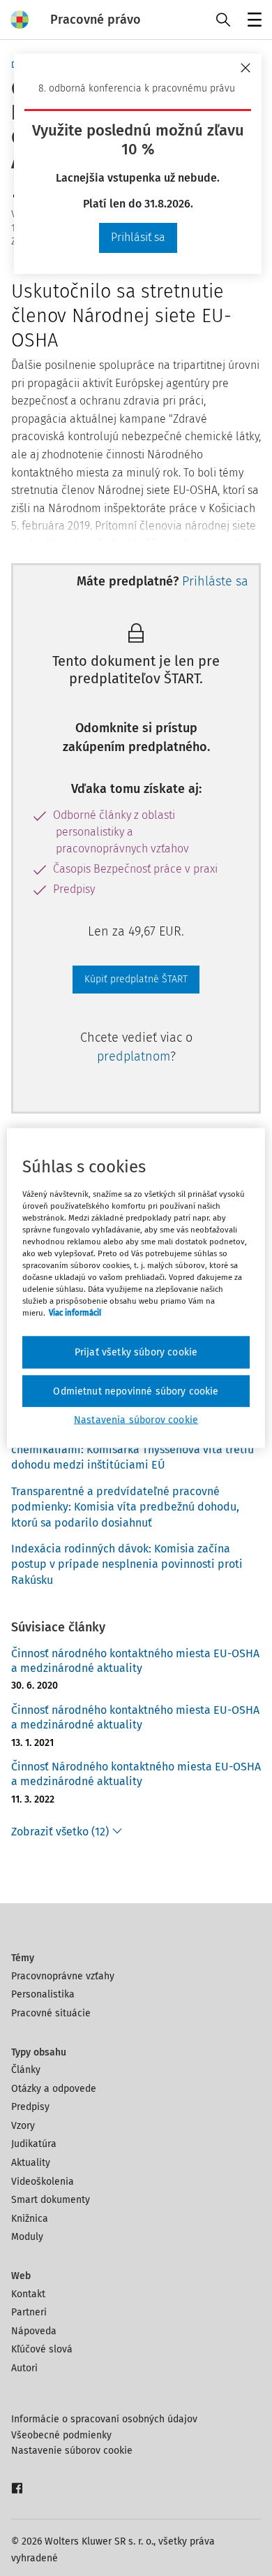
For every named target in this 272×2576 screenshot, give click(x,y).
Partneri (29, 2312)
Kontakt (28, 2294)
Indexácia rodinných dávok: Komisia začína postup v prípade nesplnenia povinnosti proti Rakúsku (127, 1564)
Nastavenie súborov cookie (72, 2451)
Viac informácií (75, 1313)
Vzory (23, 2126)
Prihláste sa (215, 581)
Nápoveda (34, 2331)
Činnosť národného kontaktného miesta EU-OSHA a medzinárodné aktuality (135, 1661)
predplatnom (134, 1056)
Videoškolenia (43, 2182)
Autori (24, 2368)
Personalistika (43, 1994)
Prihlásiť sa (138, 237)
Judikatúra (34, 2144)
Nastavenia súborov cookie (136, 1420)
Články (26, 2070)
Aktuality (31, 2163)
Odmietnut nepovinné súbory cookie (136, 1391)
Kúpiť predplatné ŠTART (136, 979)
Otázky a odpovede (54, 2089)
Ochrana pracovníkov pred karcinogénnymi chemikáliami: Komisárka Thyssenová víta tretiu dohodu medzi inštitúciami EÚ (133, 1450)
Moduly (27, 2237)
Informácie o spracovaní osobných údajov (104, 2419)
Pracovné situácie (51, 2013)
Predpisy (30, 2107)
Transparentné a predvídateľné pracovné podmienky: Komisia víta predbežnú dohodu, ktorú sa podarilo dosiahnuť (125, 1507)
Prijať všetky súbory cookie (136, 1352)
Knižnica (30, 2219)
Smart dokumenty (51, 2200)
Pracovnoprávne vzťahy (63, 1976)
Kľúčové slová (42, 2349)
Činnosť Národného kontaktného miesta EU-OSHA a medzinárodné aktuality (136, 1774)
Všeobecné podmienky (61, 2435)
